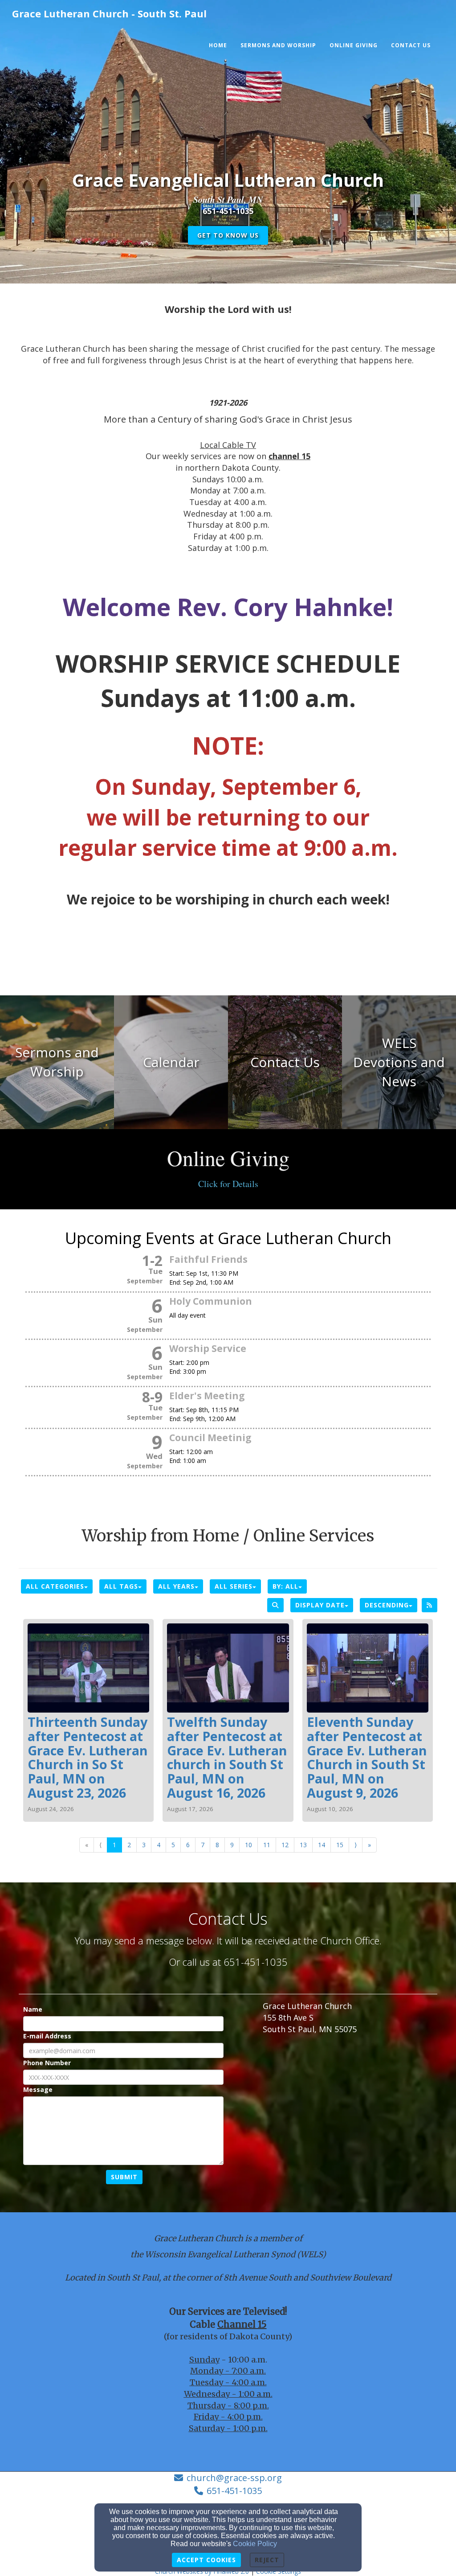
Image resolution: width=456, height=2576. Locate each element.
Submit (124, 2177)
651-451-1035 (234, 2491)
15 (340, 1845)
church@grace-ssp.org (234, 2478)
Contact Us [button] (411, 45)
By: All (285, 1586)
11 (267, 1845)
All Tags (121, 1586)
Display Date (320, 1605)
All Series (234, 1586)
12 (285, 1845)
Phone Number (47, 2063)
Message (38, 2089)
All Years (176, 1586)
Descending (387, 1605)
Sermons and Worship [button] (278, 45)
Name (33, 2009)
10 (248, 1845)
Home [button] (218, 45)
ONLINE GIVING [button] (354, 45)
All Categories (55, 1586)
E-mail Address (47, 2036)
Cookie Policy (255, 2544)
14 (322, 1845)
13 (303, 1845)
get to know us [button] (228, 235)
